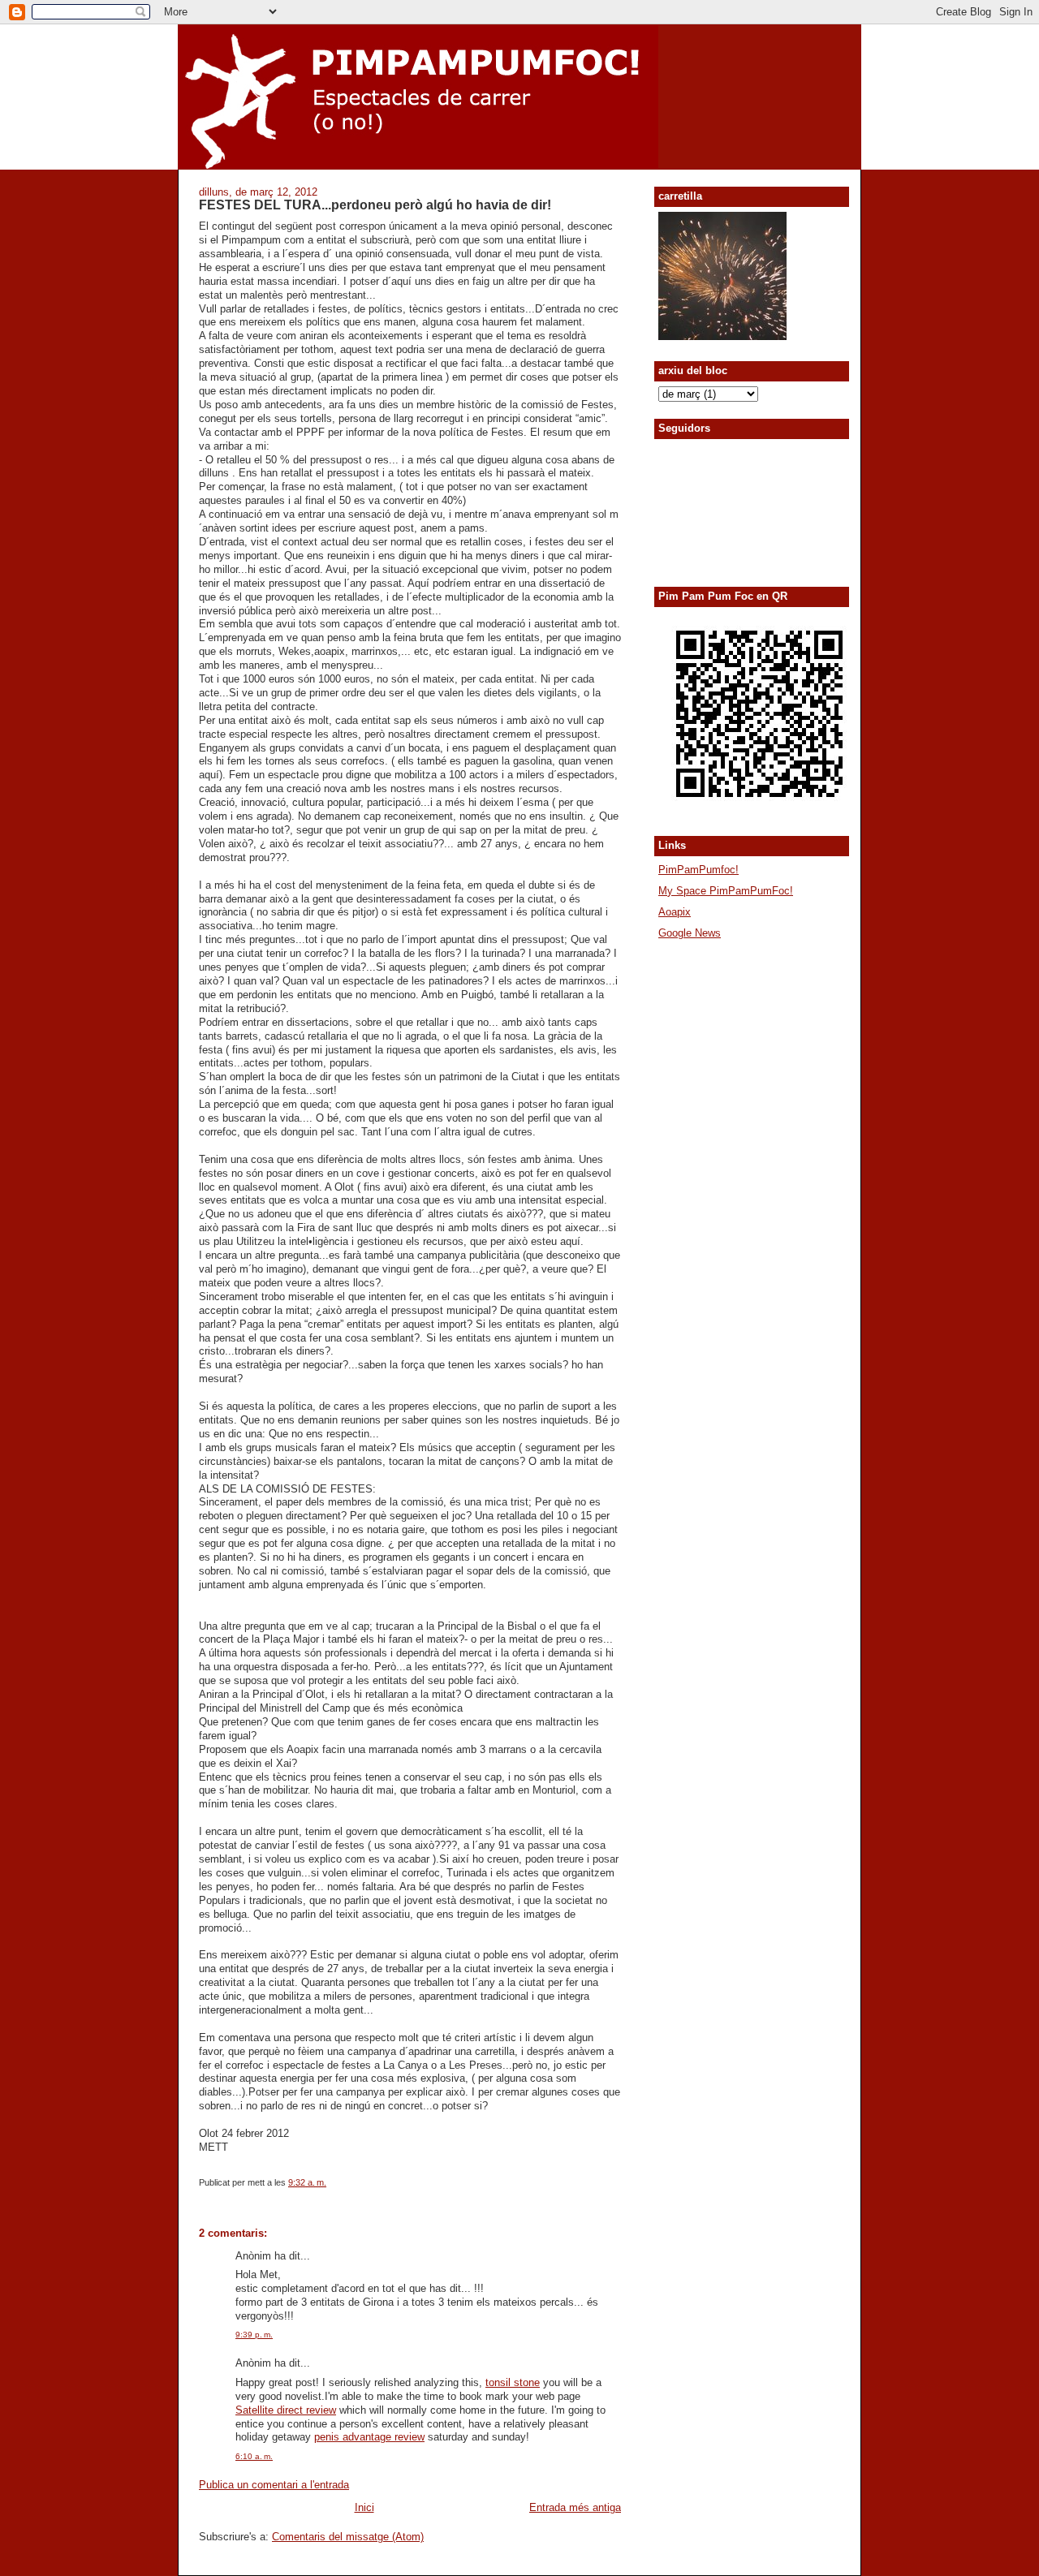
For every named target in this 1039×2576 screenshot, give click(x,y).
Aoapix (675, 912)
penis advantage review (369, 2437)
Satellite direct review (286, 2410)
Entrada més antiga (575, 2507)
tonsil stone (513, 2382)
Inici (364, 2507)
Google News (690, 933)
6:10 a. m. (254, 2456)
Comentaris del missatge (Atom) (348, 2537)
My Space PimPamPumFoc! (726, 891)
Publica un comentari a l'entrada (274, 2485)
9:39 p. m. (254, 2335)
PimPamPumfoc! (698, 870)
